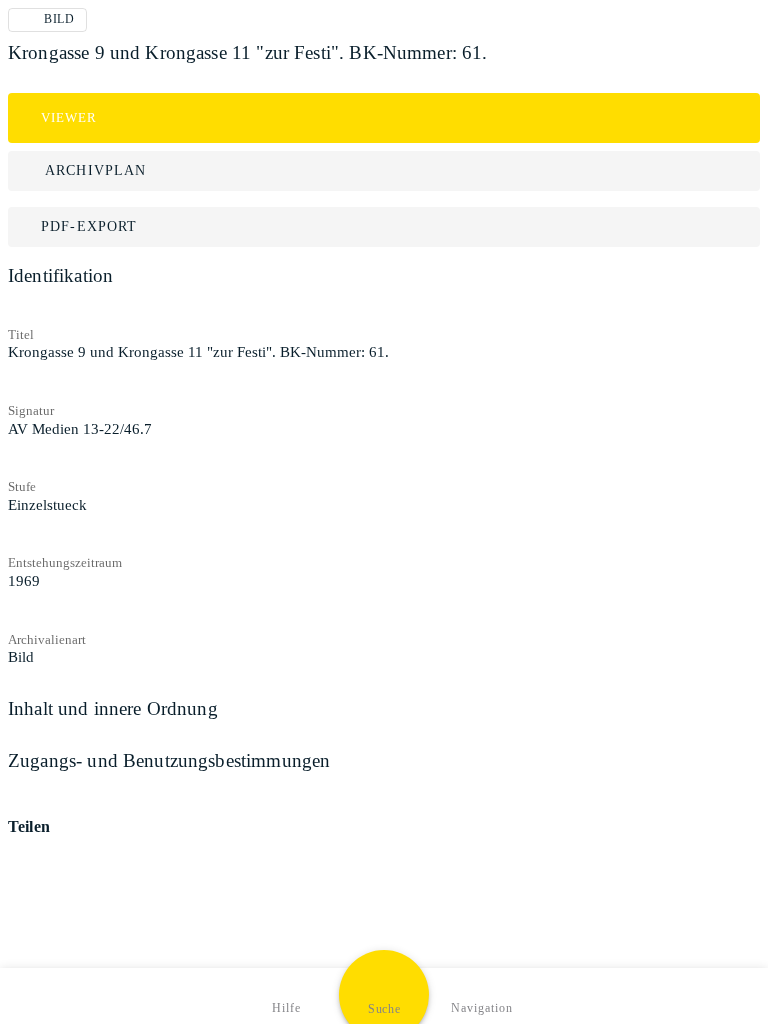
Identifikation (60, 275)
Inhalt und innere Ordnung (113, 708)
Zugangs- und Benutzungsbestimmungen (169, 760)
